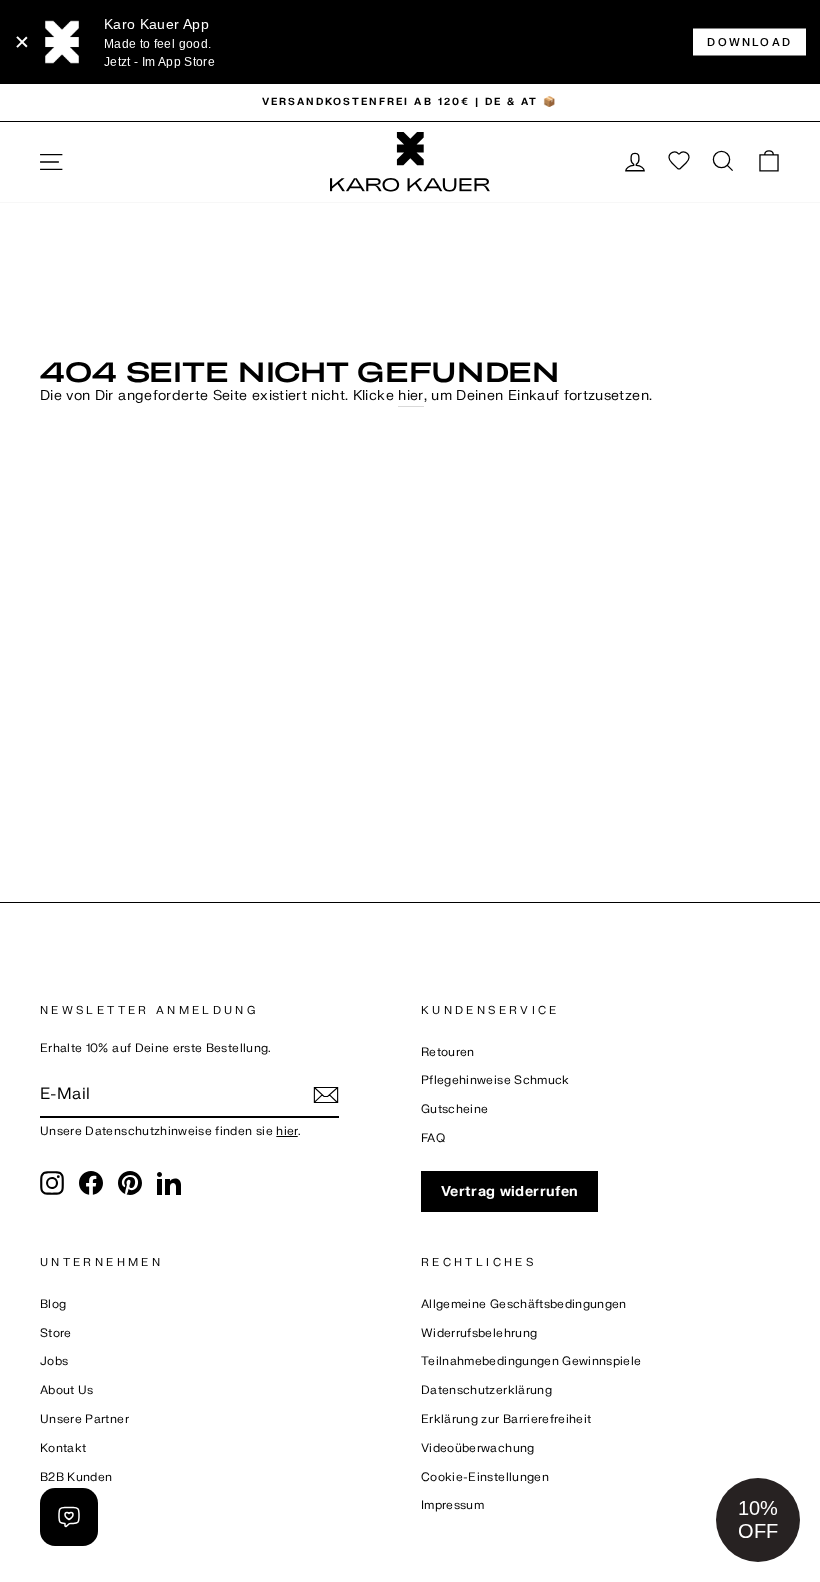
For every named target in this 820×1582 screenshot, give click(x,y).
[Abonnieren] (326, 1095)
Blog (53, 1304)
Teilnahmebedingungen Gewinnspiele (531, 1361)
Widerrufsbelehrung (479, 1333)
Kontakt (63, 1448)
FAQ (433, 1138)
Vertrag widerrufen (509, 1191)
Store (56, 1333)
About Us (67, 1390)
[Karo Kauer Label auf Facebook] (91, 1183)
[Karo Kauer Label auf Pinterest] (130, 1183)
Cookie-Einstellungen (485, 1477)
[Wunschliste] (679, 162)
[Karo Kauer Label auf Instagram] (52, 1183)
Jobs (54, 1361)
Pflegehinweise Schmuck (495, 1080)
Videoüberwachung (478, 1448)
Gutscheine (455, 1109)
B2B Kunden (76, 1477)
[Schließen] (22, 42)
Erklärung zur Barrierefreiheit (506, 1419)
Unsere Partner (84, 1419)
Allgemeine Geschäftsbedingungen (524, 1304)
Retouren (448, 1052)
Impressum (452, 1505)
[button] (758, 1520)
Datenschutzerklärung (486, 1390)
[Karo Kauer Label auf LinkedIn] (169, 1183)
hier (410, 395)
